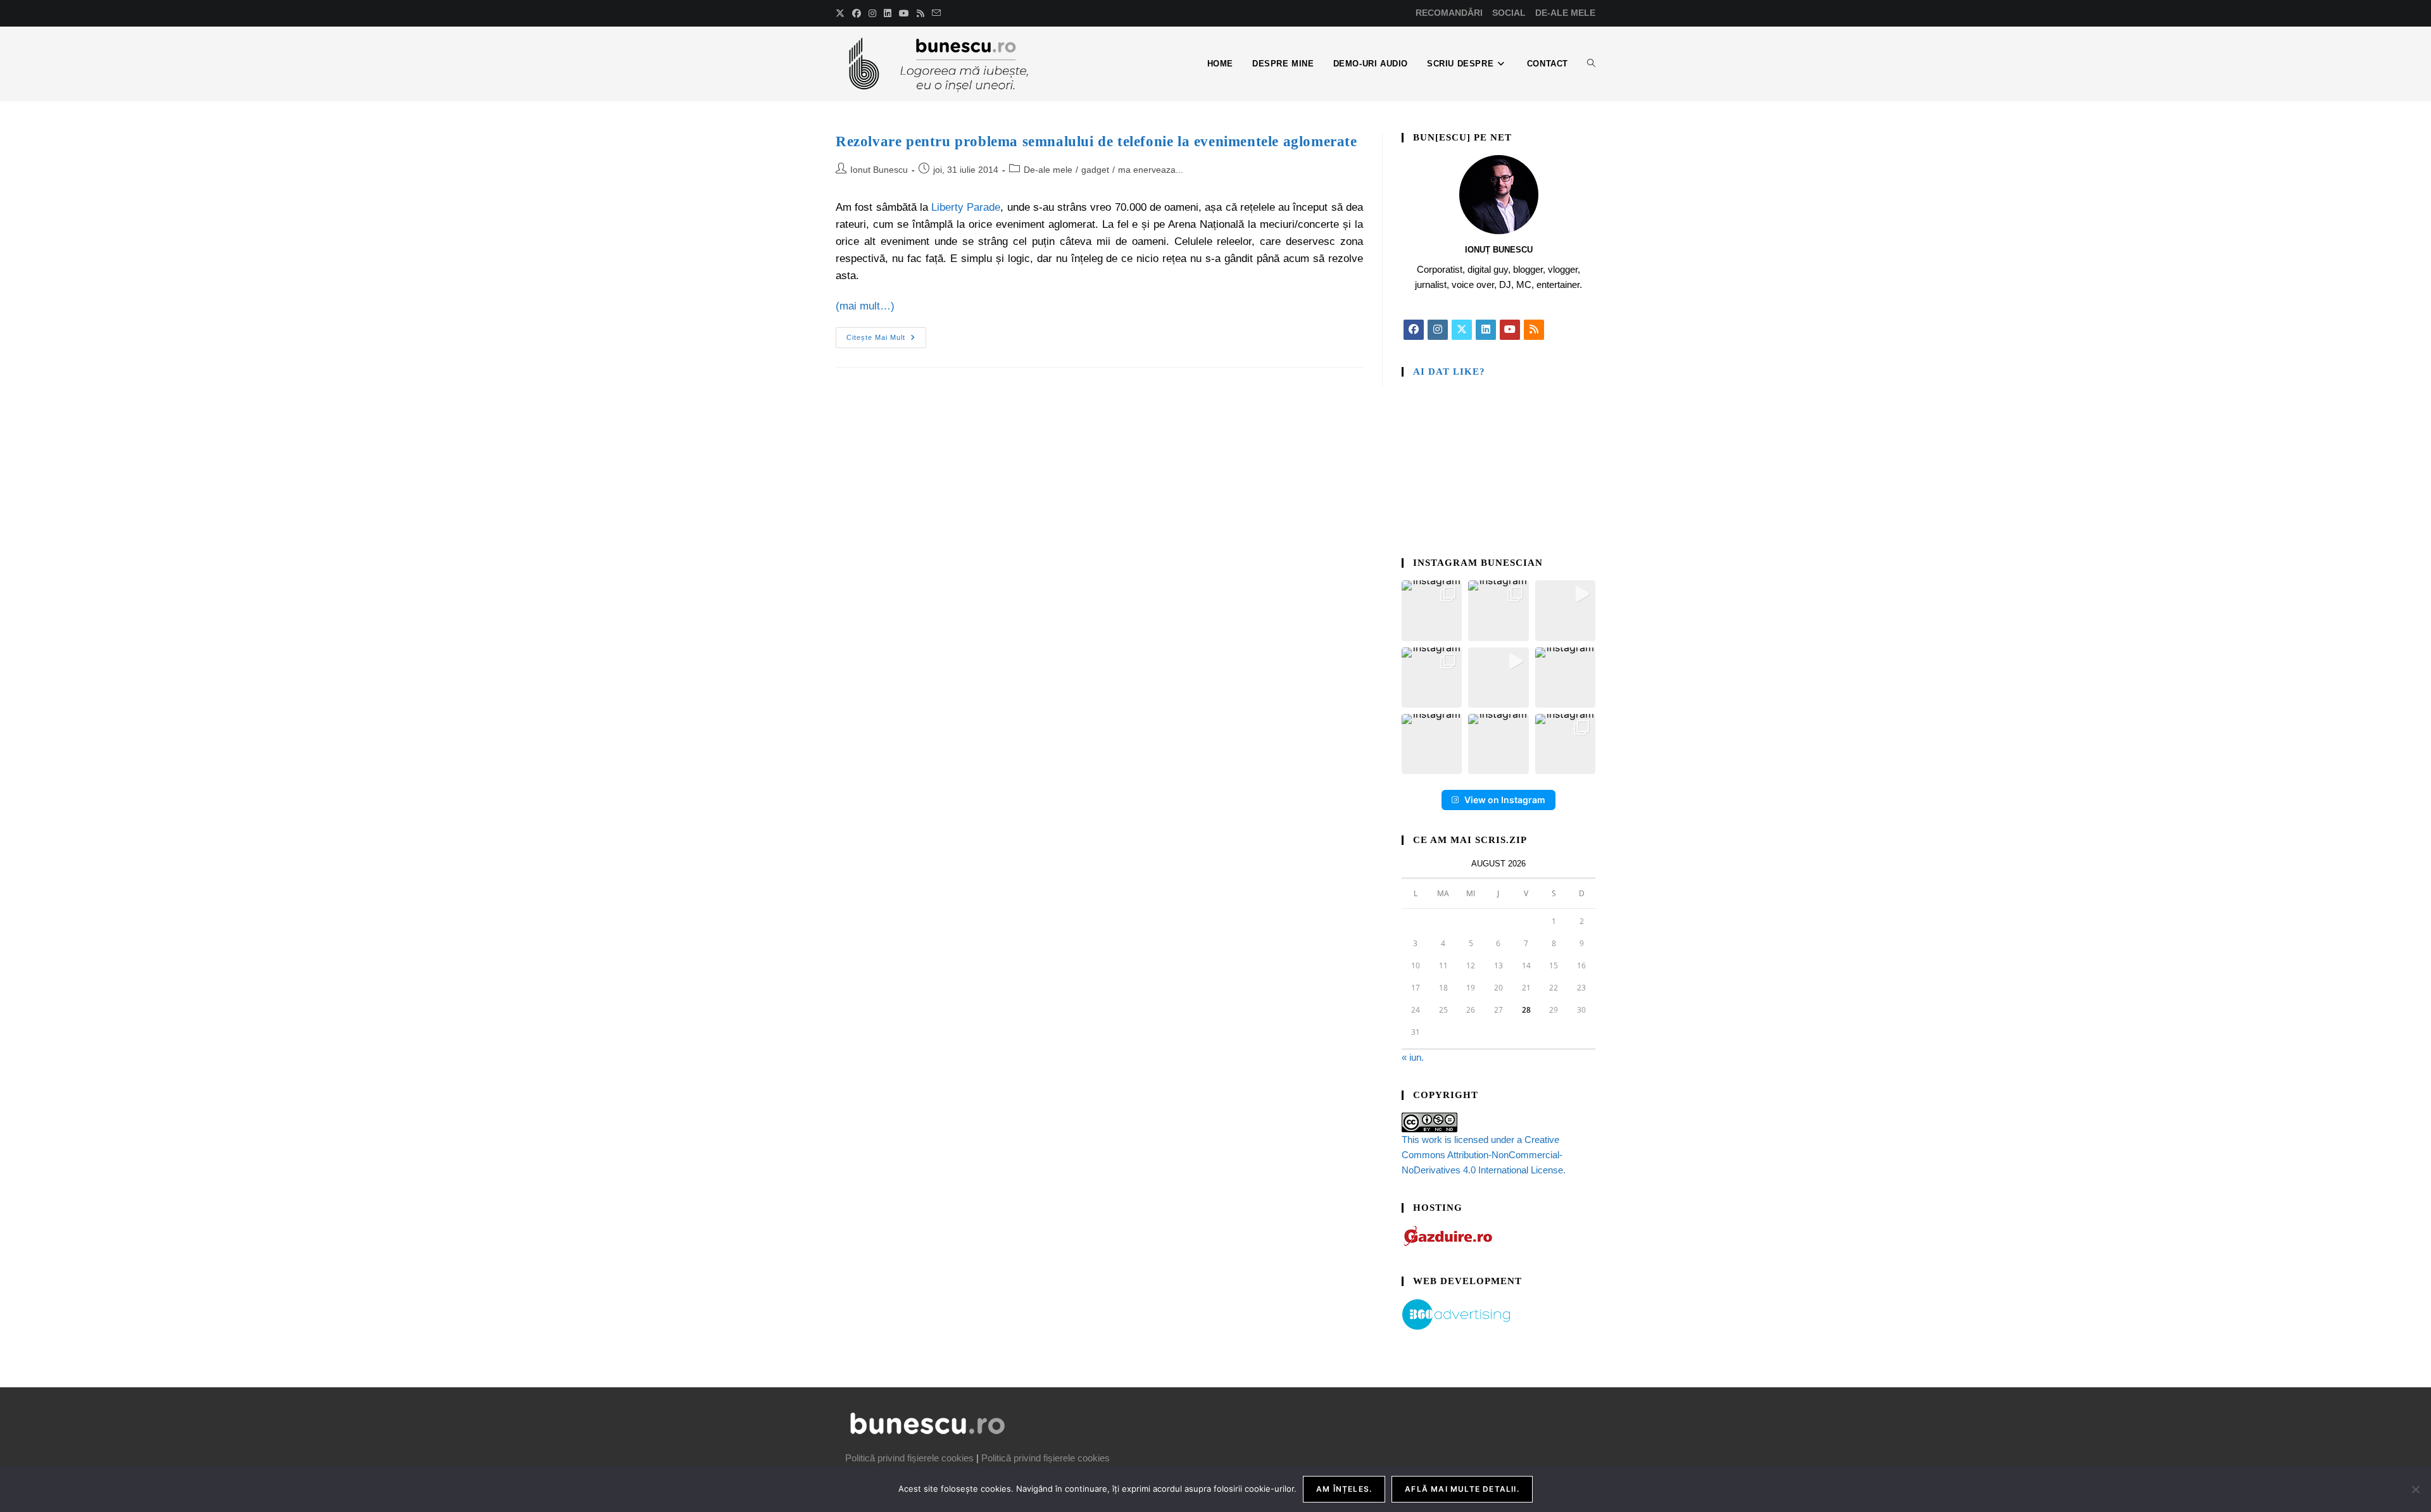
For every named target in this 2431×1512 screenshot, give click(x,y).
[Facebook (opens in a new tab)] (857, 13)
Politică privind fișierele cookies (909, 1458)
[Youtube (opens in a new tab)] (904, 13)
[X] (1462, 330)
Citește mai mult (886, 334)
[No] (2415, 1489)
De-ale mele (1048, 170)
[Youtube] (1510, 330)
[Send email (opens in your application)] (936, 13)
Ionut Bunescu (879, 170)
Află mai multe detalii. (1462, 1489)
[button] (1432, 610)
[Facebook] (1414, 330)
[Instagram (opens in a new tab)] (872, 13)
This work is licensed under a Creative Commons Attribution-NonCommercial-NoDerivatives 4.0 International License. (1484, 1155)
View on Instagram (1505, 800)
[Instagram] (1438, 330)
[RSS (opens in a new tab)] (920, 13)
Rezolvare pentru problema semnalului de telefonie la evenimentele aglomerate (1096, 141)
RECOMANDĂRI (1449, 13)
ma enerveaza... (1151, 170)
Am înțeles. (1344, 1489)
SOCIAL (1509, 13)
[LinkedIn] (1486, 330)
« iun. (1413, 1057)
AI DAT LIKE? (1449, 372)
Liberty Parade (966, 207)
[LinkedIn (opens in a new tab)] (888, 13)
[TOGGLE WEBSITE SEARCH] (1591, 64)
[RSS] (1534, 330)
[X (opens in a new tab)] (842, 13)
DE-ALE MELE (1565, 13)
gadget (1095, 170)
